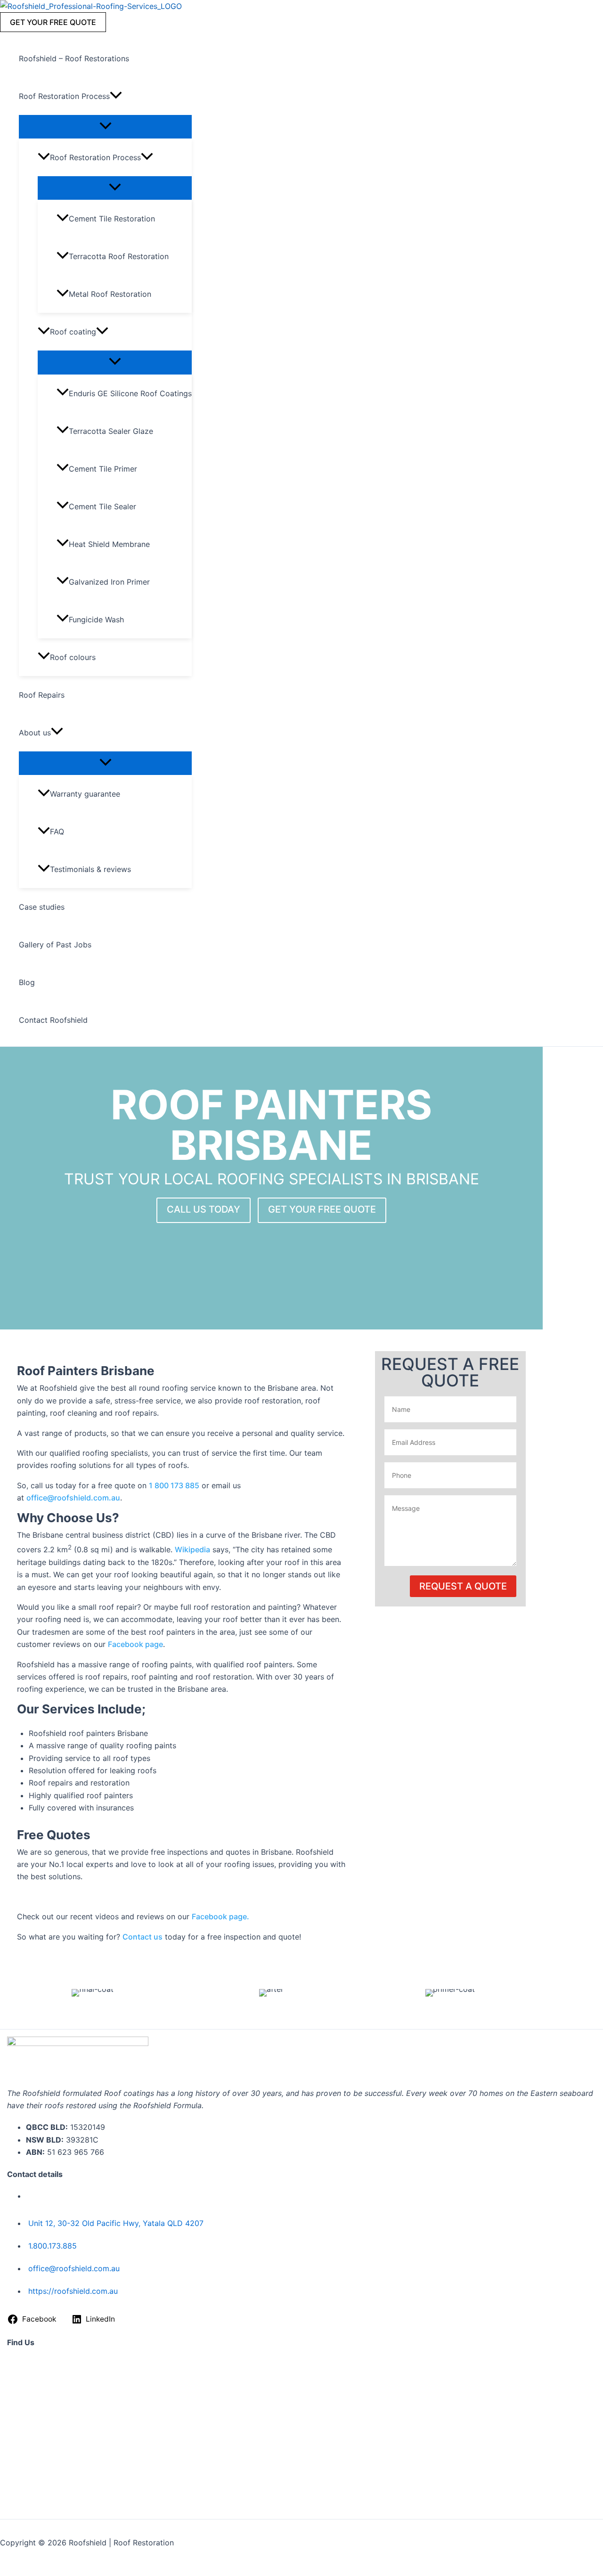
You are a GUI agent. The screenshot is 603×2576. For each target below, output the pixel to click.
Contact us (143, 1937)
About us (35, 733)
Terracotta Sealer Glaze (111, 431)
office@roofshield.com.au (73, 1498)
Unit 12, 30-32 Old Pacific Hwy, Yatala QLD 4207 (116, 2223)
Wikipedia (192, 1549)
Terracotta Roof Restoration (119, 256)
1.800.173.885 (53, 2246)
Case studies (42, 907)
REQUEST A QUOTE (463, 1586)
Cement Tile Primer (103, 469)
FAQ (57, 831)
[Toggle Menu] (105, 126)
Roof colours (73, 657)
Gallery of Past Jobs (55, 945)
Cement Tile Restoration (112, 219)
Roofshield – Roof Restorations (74, 58)
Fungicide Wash (96, 620)
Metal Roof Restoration (110, 294)
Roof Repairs (42, 695)
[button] (53, 22)
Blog (27, 982)
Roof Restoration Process (64, 96)
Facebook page (135, 1644)
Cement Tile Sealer (102, 506)
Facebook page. (220, 1916)
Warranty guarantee (85, 794)
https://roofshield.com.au (73, 2291)
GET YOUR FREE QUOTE (322, 1209)
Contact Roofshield (53, 1020)
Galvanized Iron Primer (109, 582)
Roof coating (73, 332)
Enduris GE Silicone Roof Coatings (130, 393)
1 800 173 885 (174, 1485)
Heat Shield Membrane (109, 544)
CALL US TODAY (204, 1209)
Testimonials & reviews (90, 869)
